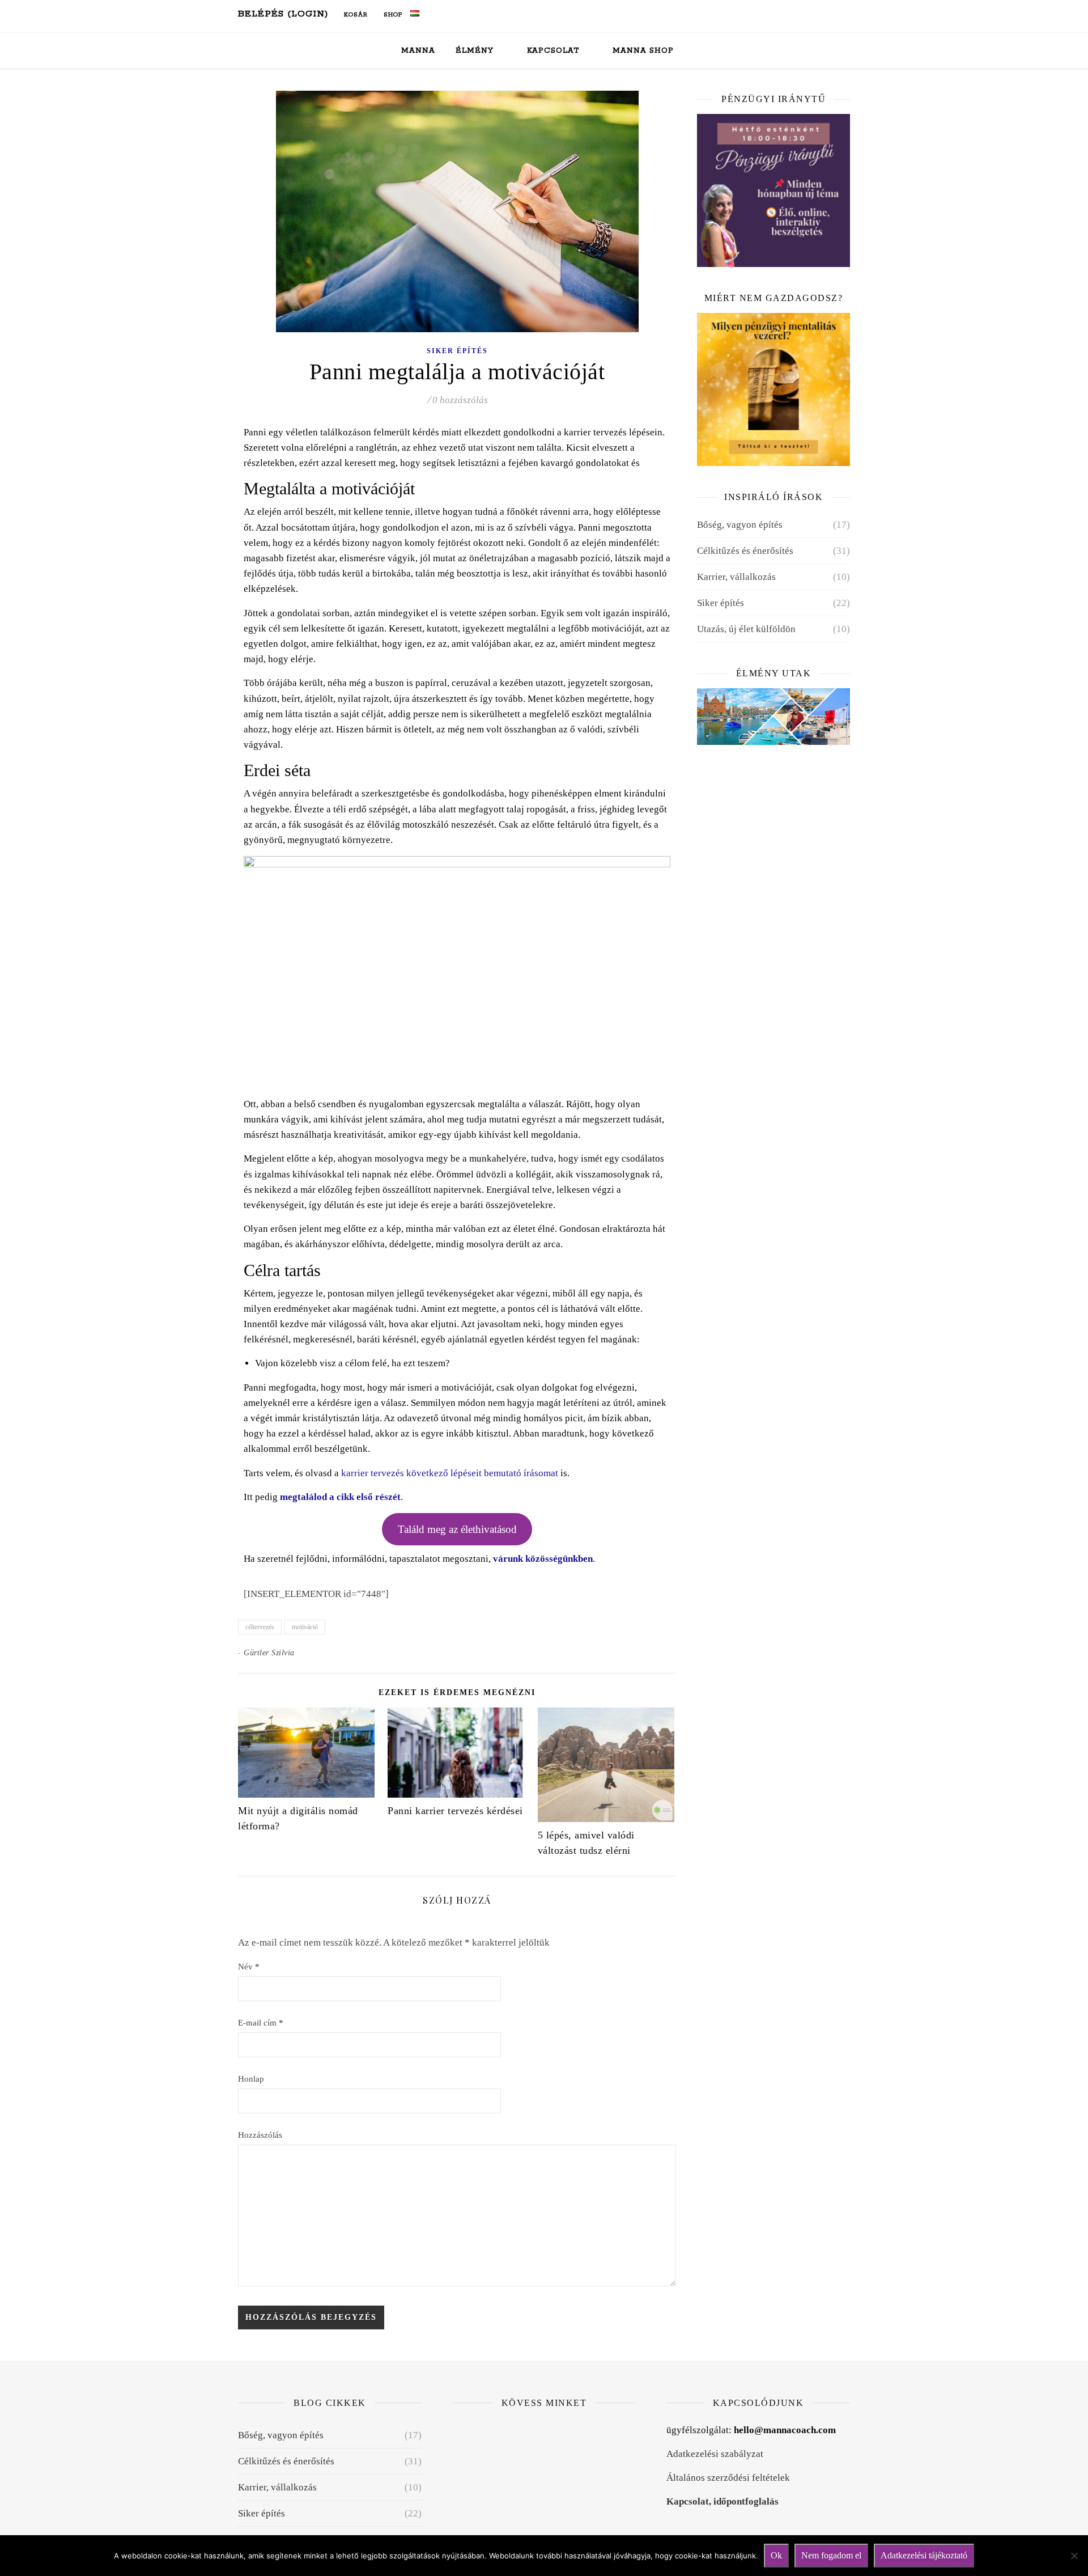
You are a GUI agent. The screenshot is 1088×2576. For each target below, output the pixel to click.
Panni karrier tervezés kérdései (455, 1811)
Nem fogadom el (831, 2555)
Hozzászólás (260, 2135)
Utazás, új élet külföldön (746, 629)
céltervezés (260, 1627)
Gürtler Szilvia (269, 1653)
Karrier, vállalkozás (736, 577)
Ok (776, 2555)
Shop (392, 15)
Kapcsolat (553, 51)
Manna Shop (643, 51)
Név (249, 1967)
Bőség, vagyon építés (740, 525)
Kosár (355, 15)
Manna (418, 51)
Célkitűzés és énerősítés (745, 551)
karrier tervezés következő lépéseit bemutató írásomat (450, 1473)
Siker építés (457, 351)
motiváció (305, 1627)
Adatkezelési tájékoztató (924, 2555)
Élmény (475, 51)
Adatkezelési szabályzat (715, 2454)
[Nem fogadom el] (1074, 2556)
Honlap (251, 2079)
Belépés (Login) (283, 14)
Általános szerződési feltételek (728, 2478)
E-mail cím (261, 2023)
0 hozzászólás (460, 400)
